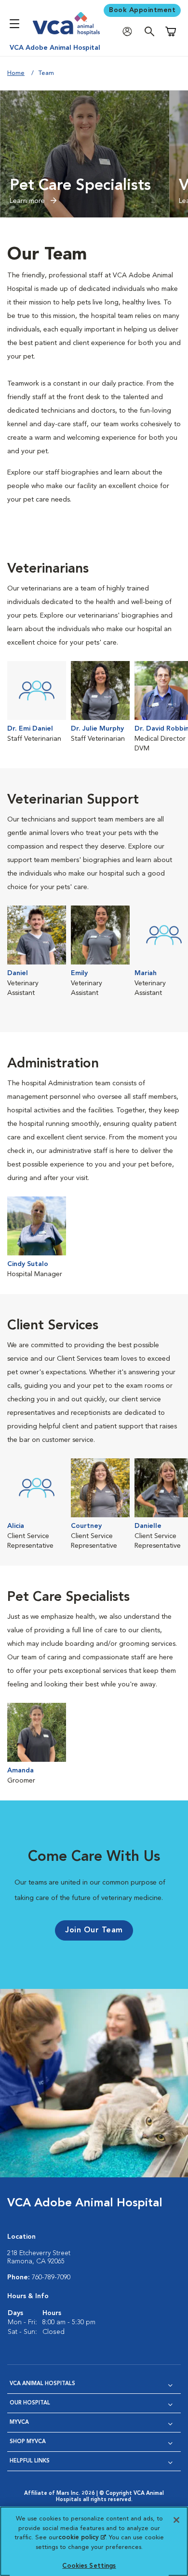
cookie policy (82, 2538)
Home (16, 73)
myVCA (19, 2423)
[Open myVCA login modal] (130, 32)
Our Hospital (30, 2403)
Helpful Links (30, 2461)
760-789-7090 (51, 2277)
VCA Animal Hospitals (42, 2384)
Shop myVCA (28, 2442)
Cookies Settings (89, 2566)
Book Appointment (142, 10)
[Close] (176, 2520)
